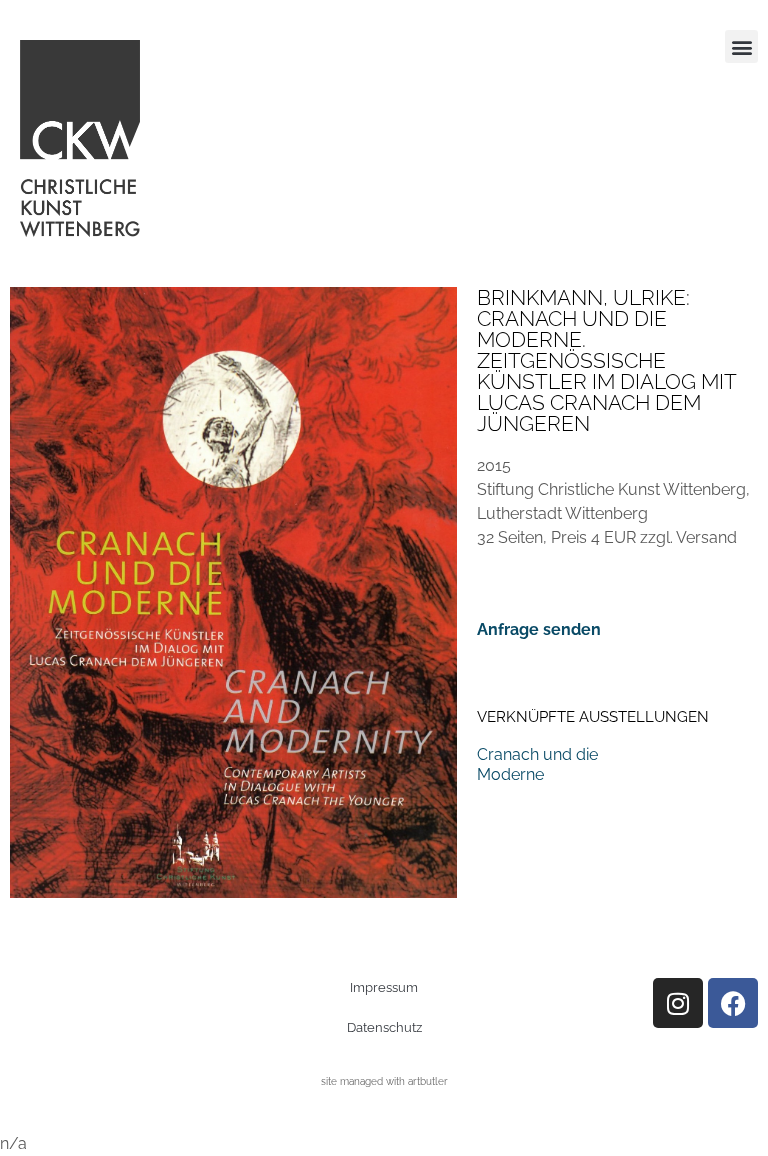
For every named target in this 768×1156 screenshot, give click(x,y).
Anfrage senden (539, 629)
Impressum (384, 987)
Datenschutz (384, 1027)
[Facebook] (733, 1003)
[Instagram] (678, 1003)
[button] (741, 46)
